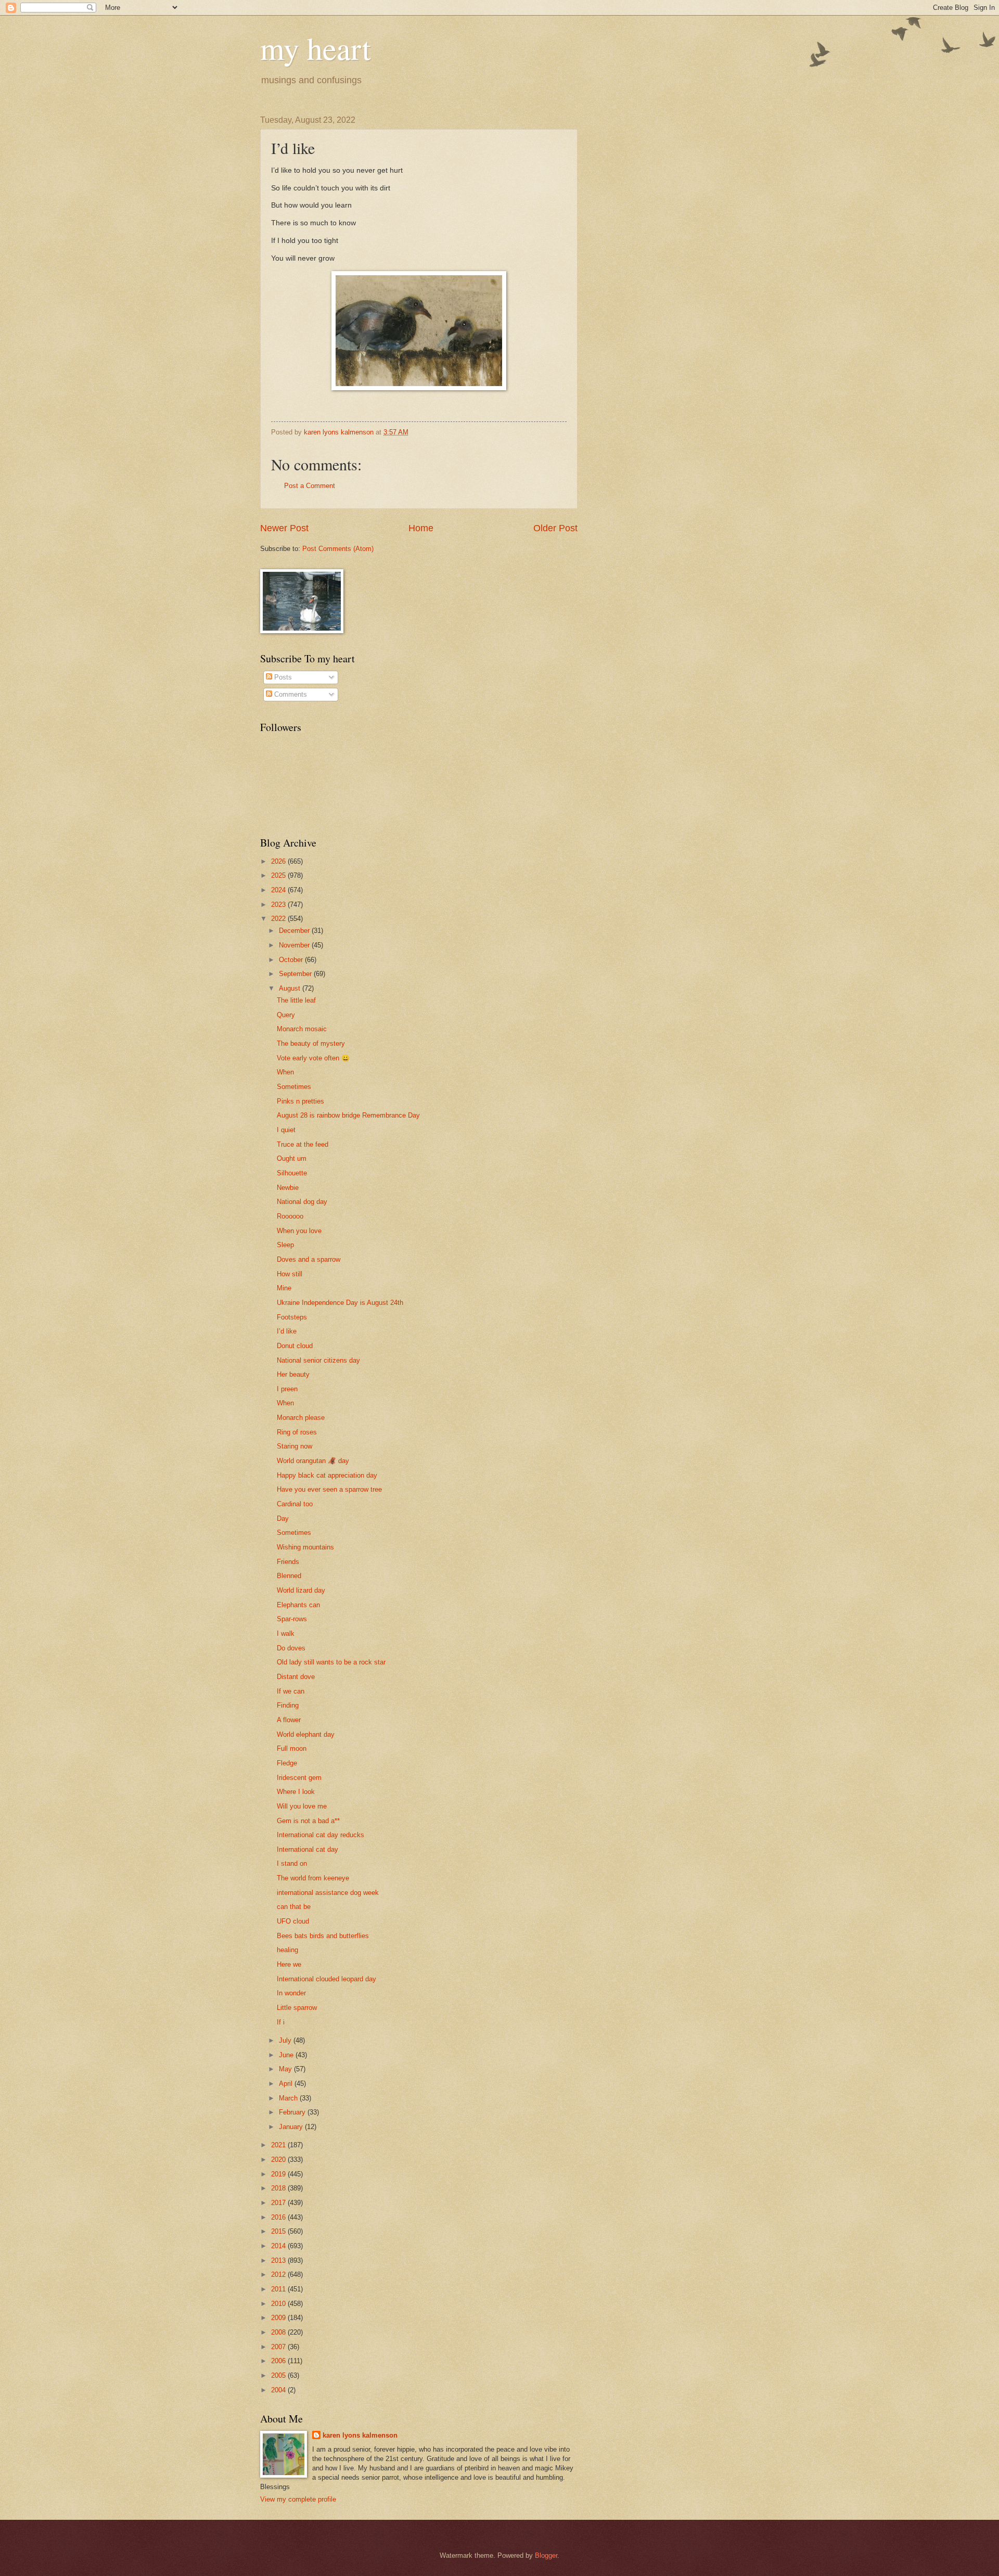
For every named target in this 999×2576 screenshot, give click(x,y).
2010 (279, 2304)
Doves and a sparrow (309, 1259)
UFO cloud (293, 1921)
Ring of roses (297, 1432)
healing (287, 1950)
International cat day (308, 1849)
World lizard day (301, 1590)
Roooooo (290, 1216)
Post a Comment (310, 486)
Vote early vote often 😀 (313, 1058)
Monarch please (301, 1418)
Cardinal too (295, 1504)
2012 (279, 2274)
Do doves (291, 1648)
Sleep (285, 1245)
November (295, 945)
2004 (279, 2390)
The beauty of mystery (311, 1043)
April (287, 2084)
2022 (279, 919)
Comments (290, 694)
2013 (279, 2260)
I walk (286, 1633)
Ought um (292, 1158)
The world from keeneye (313, 1878)
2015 (279, 2231)
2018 (279, 2188)
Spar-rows (292, 1619)
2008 (279, 2332)
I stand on (292, 1863)
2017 (279, 2203)
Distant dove (296, 1677)
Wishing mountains (305, 1547)
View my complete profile (298, 2499)
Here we (289, 1964)
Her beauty (293, 1374)
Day (283, 1518)
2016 (279, 2217)
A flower (289, 1720)
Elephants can (298, 1605)
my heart (316, 48)
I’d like (287, 1331)
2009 (279, 2318)
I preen (287, 1389)
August (291, 988)
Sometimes (294, 1087)
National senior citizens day (318, 1360)
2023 (279, 905)
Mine (284, 1288)
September (296, 974)
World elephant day (306, 1734)
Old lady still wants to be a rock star (331, 1662)
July (286, 2040)
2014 (279, 2246)
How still (290, 1274)
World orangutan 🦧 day (313, 1461)
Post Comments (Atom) (338, 549)
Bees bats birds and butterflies (323, 1936)
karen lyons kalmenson (360, 2435)
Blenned (289, 1576)
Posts (282, 677)
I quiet (286, 1130)
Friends (288, 1562)
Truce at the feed (303, 1144)
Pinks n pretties (300, 1101)
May (286, 2069)
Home (421, 528)
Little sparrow (297, 2008)
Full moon (292, 1748)
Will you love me (302, 1806)
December (295, 931)
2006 (279, 2361)
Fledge (287, 1763)
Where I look (296, 1792)
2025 (279, 875)
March (289, 2098)
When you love (299, 1231)
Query (286, 1015)
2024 (279, 890)
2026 (279, 861)
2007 (279, 2347)
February (293, 2112)
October (292, 960)
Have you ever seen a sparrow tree (329, 1489)
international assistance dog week (328, 1893)
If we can (291, 1691)
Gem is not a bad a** (308, 1821)
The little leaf (296, 1000)
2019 (279, 2174)
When (285, 1072)
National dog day (302, 1202)
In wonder (291, 1993)
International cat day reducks (321, 1835)
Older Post (555, 528)
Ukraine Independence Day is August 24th (340, 1303)
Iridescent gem (299, 1778)
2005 (279, 2375)
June (287, 2055)
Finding (288, 1705)
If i (281, 2022)
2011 (279, 2289)
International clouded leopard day (326, 1979)
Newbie (288, 1188)
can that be (294, 1907)
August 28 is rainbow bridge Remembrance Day (348, 1115)
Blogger (546, 2555)
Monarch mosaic (302, 1029)
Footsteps (292, 1317)
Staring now (294, 1446)
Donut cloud (295, 1346)
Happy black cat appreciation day (327, 1475)
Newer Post (284, 528)
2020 (279, 2160)
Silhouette (292, 1173)
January (292, 2127)
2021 (279, 2145)
